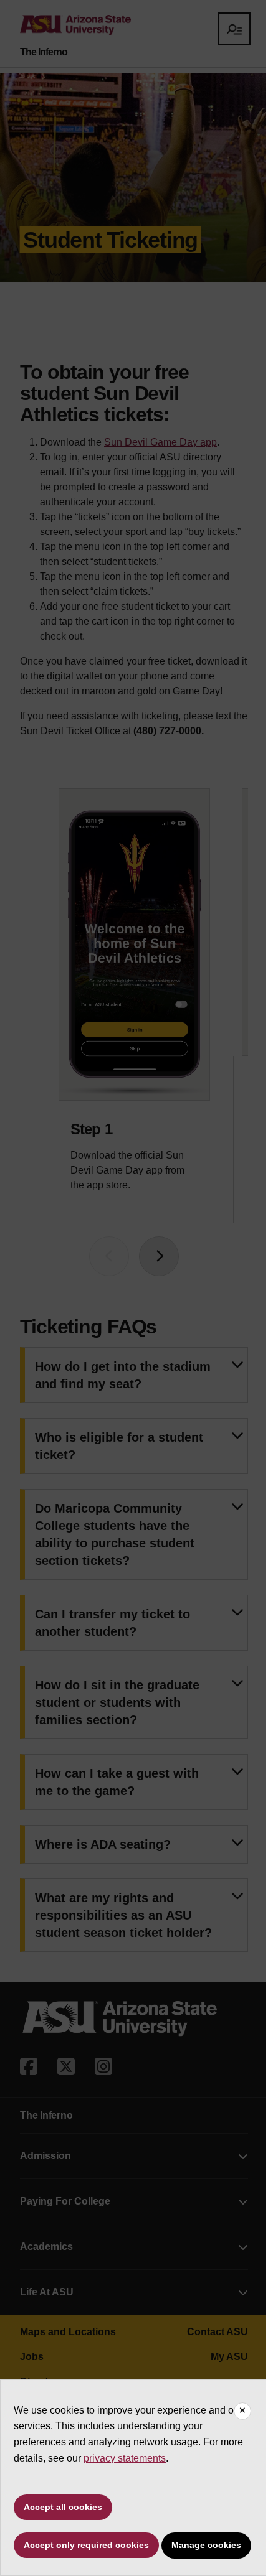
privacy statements (125, 2458)
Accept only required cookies (86, 2545)
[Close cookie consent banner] (242, 2411)
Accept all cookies (63, 2507)
